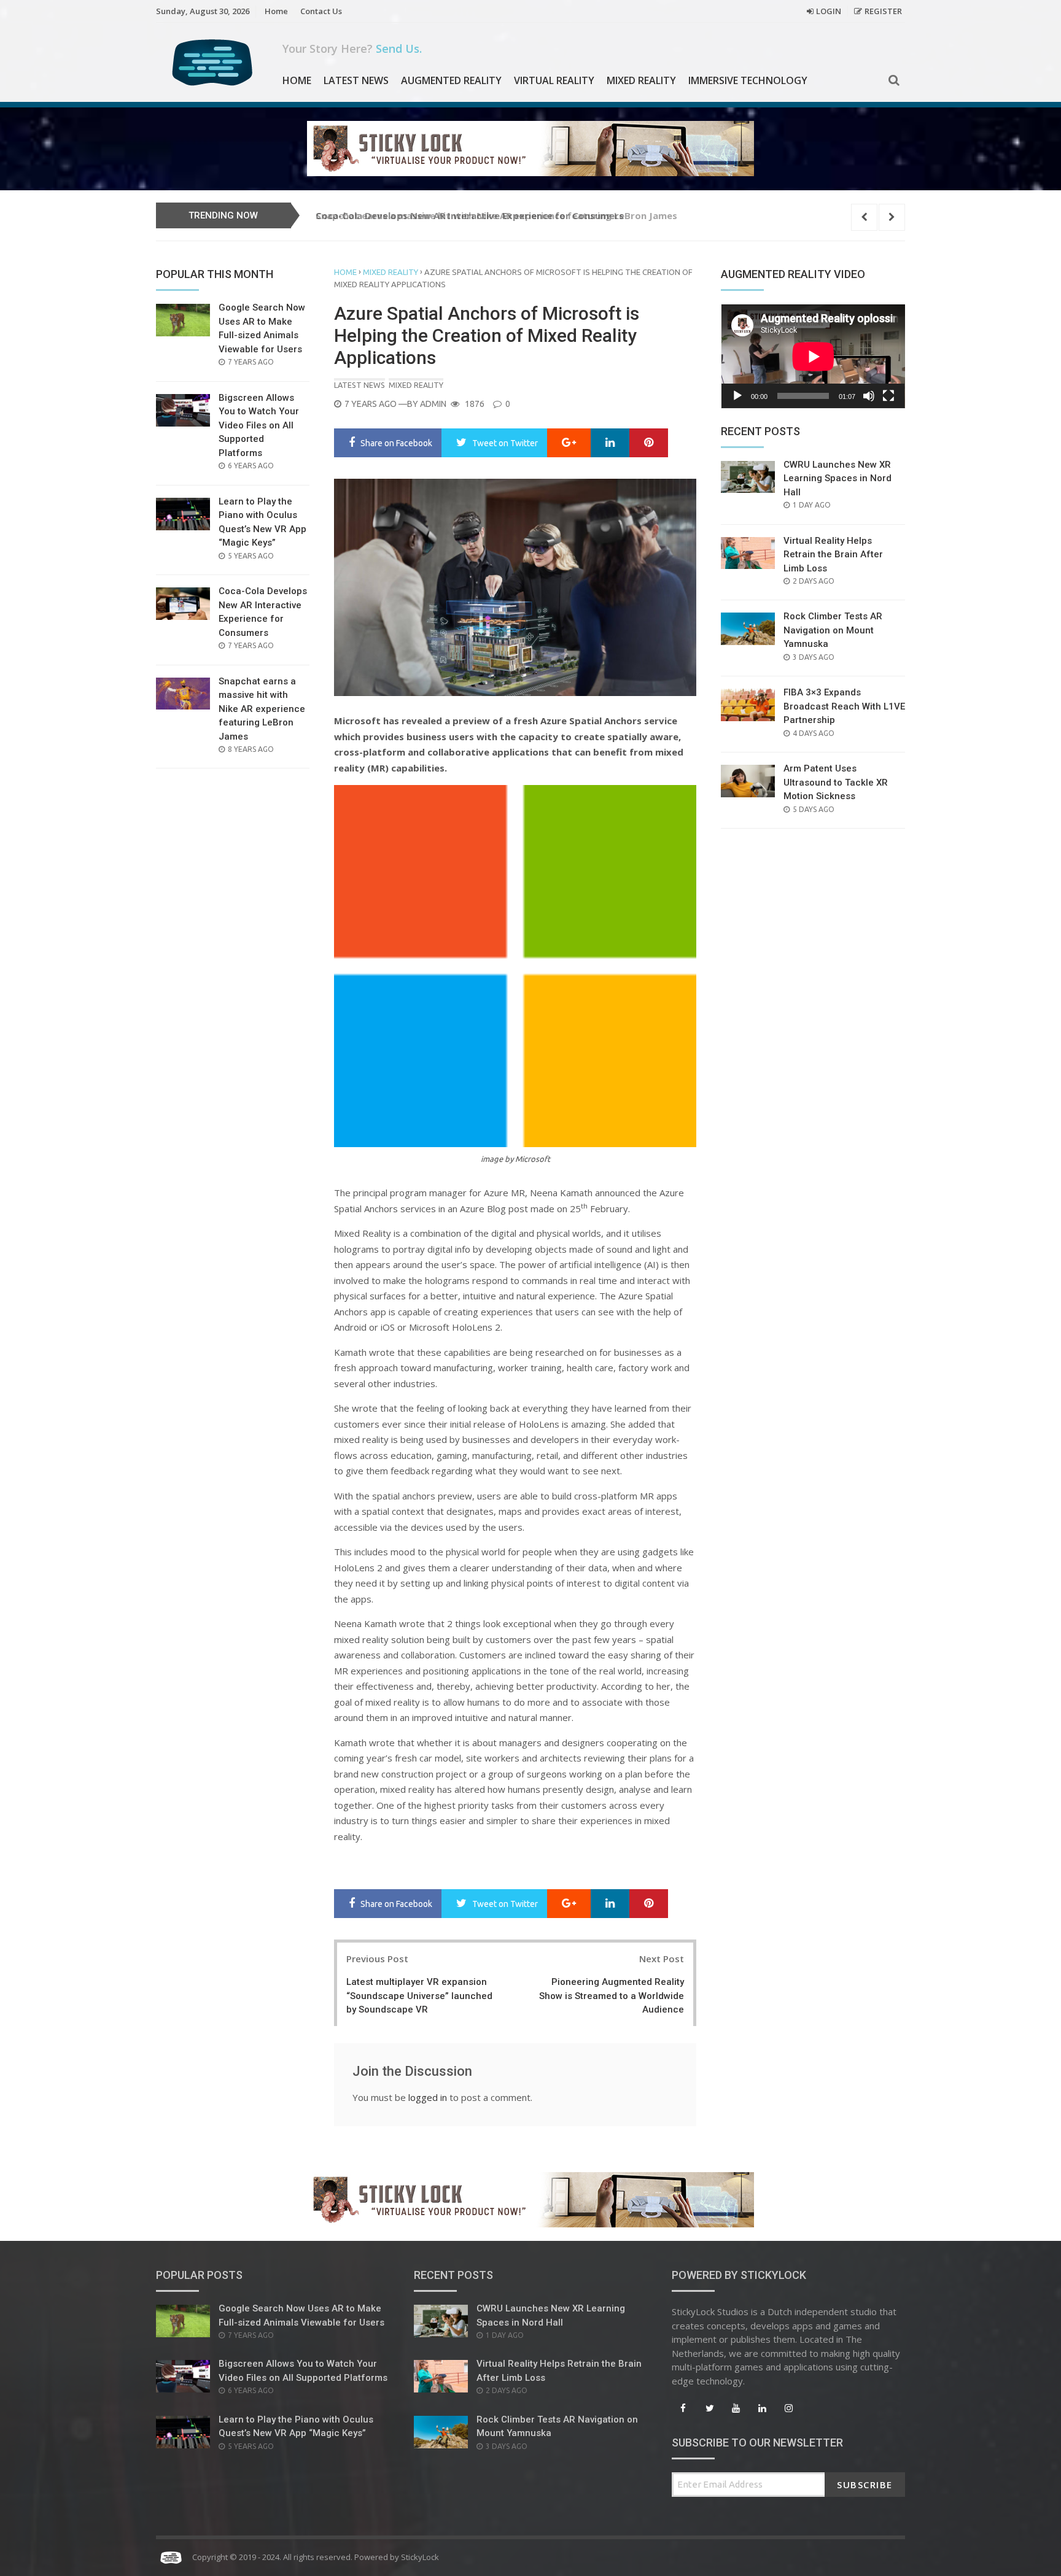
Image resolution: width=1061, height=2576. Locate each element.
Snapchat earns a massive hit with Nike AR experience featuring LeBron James (496, 215)
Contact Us (321, 11)
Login (829, 11)
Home (276, 11)
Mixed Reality (641, 80)
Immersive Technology (748, 80)
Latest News (356, 80)
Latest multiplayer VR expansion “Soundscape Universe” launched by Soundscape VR (419, 1996)
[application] (813, 356)
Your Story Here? (352, 48)
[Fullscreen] (888, 396)
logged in (428, 2097)
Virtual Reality (554, 80)
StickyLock (420, 2557)
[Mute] (869, 396)
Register (883, 11)
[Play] (737, 396)
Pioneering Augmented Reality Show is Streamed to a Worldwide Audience (612, 1996)
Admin (433, 404)
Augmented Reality (451, 80)
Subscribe (865, 2485)
